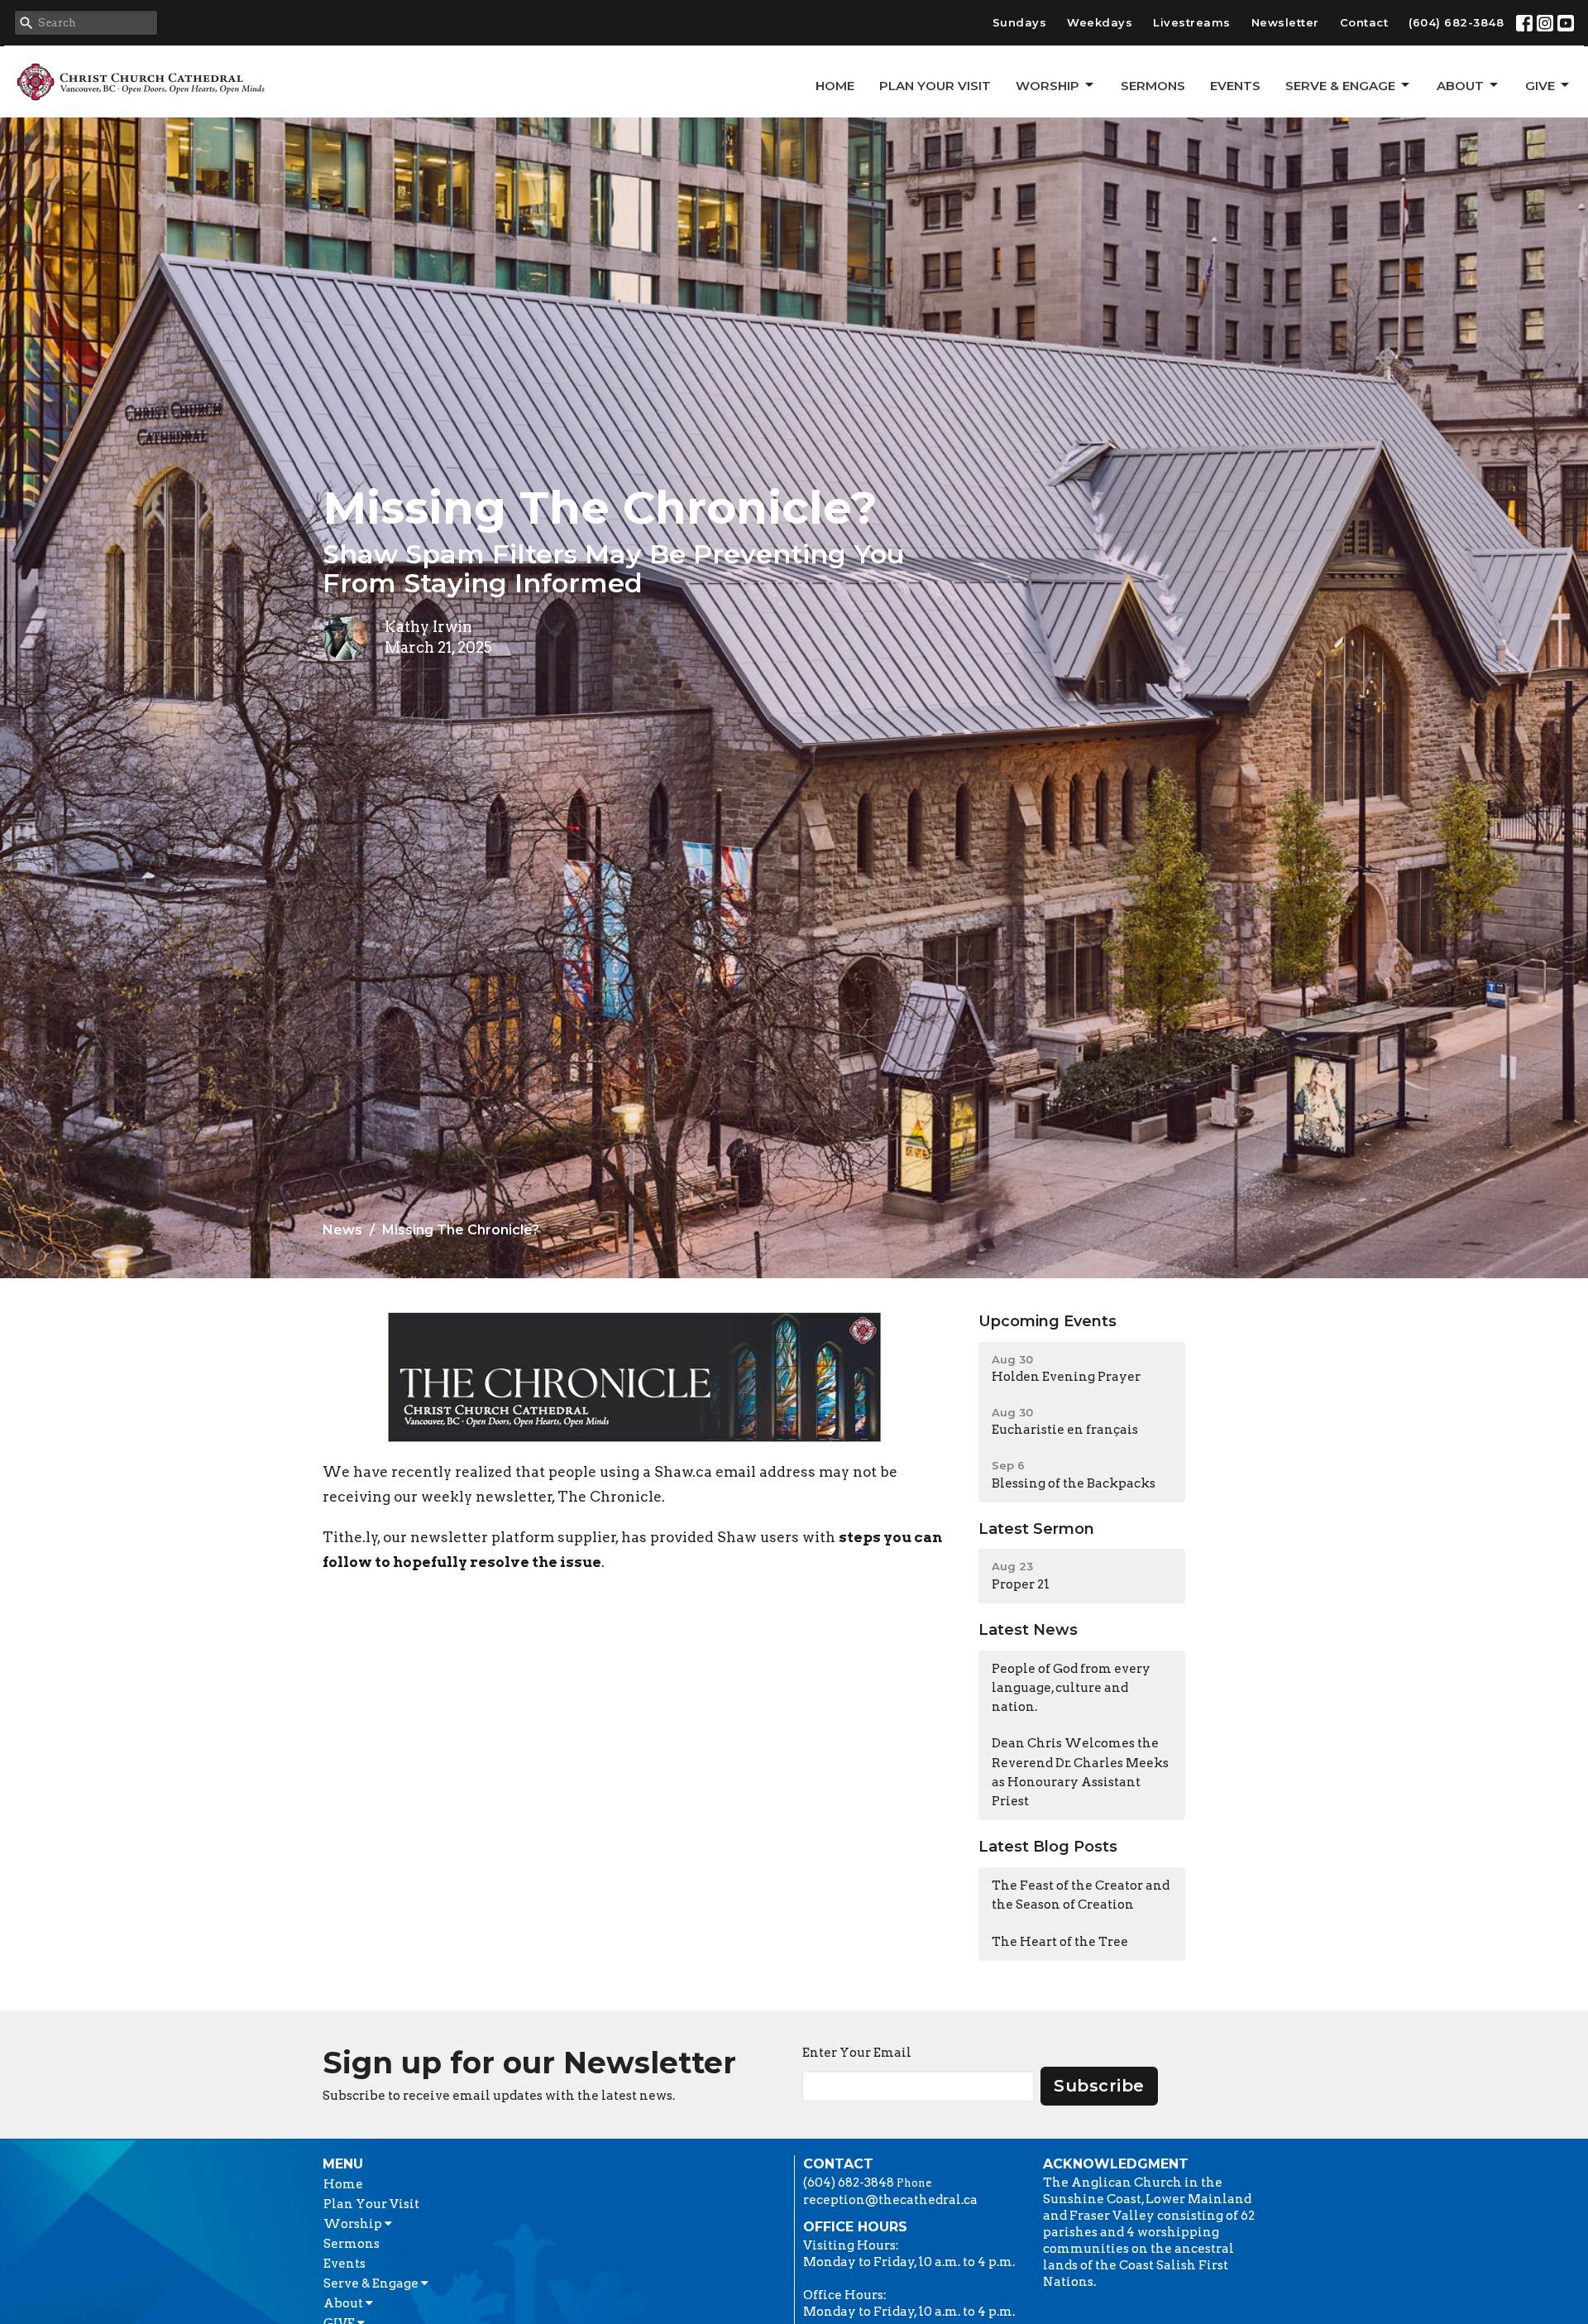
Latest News (1028, 1630)
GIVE (1540, 86)
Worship (1048, 86)
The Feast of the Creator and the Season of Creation (1081, 1895)
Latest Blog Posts (1048, 1847)
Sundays (1020, 22)
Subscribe (1099, 2086)
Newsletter (1285, 22)
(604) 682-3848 (1456, 22)
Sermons (1153, 86)
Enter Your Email (857, 2053)
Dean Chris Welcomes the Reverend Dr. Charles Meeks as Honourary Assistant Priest (1080, 1772)
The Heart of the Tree (1060, 1942)
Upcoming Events (1048, 1321)
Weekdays (1100, 22)
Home (835, 86)
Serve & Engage (1340, 86)
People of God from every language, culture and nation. (1071, 1688)
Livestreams (1192, 22)
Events (1235, 86)
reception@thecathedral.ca (890, 2200)
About (1460, 86)
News (342, 1230)
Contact (1364, 22)
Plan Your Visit (935, 86)
